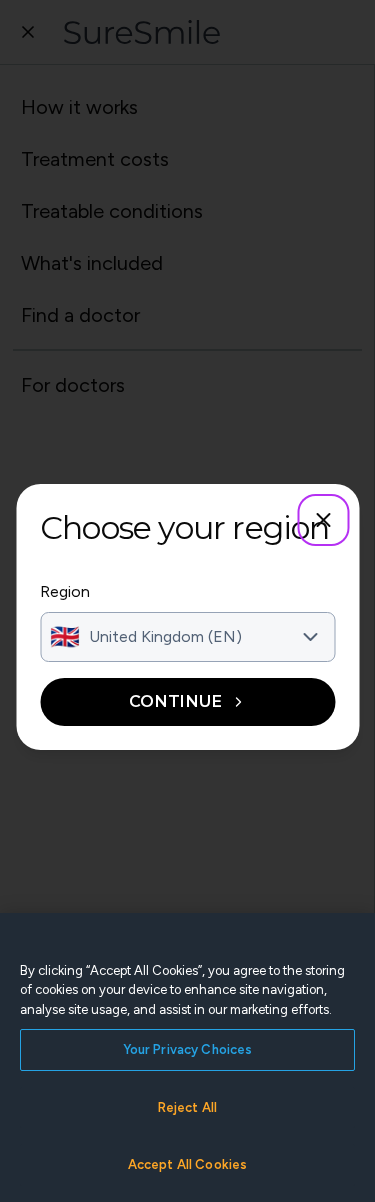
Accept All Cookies (187, 1164)
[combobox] (187, 637)
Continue (176, 701)
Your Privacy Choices (188, 1049)
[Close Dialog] (323, 520)
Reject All (187, 1107)
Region (65, 591)
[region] (187, 1057)
